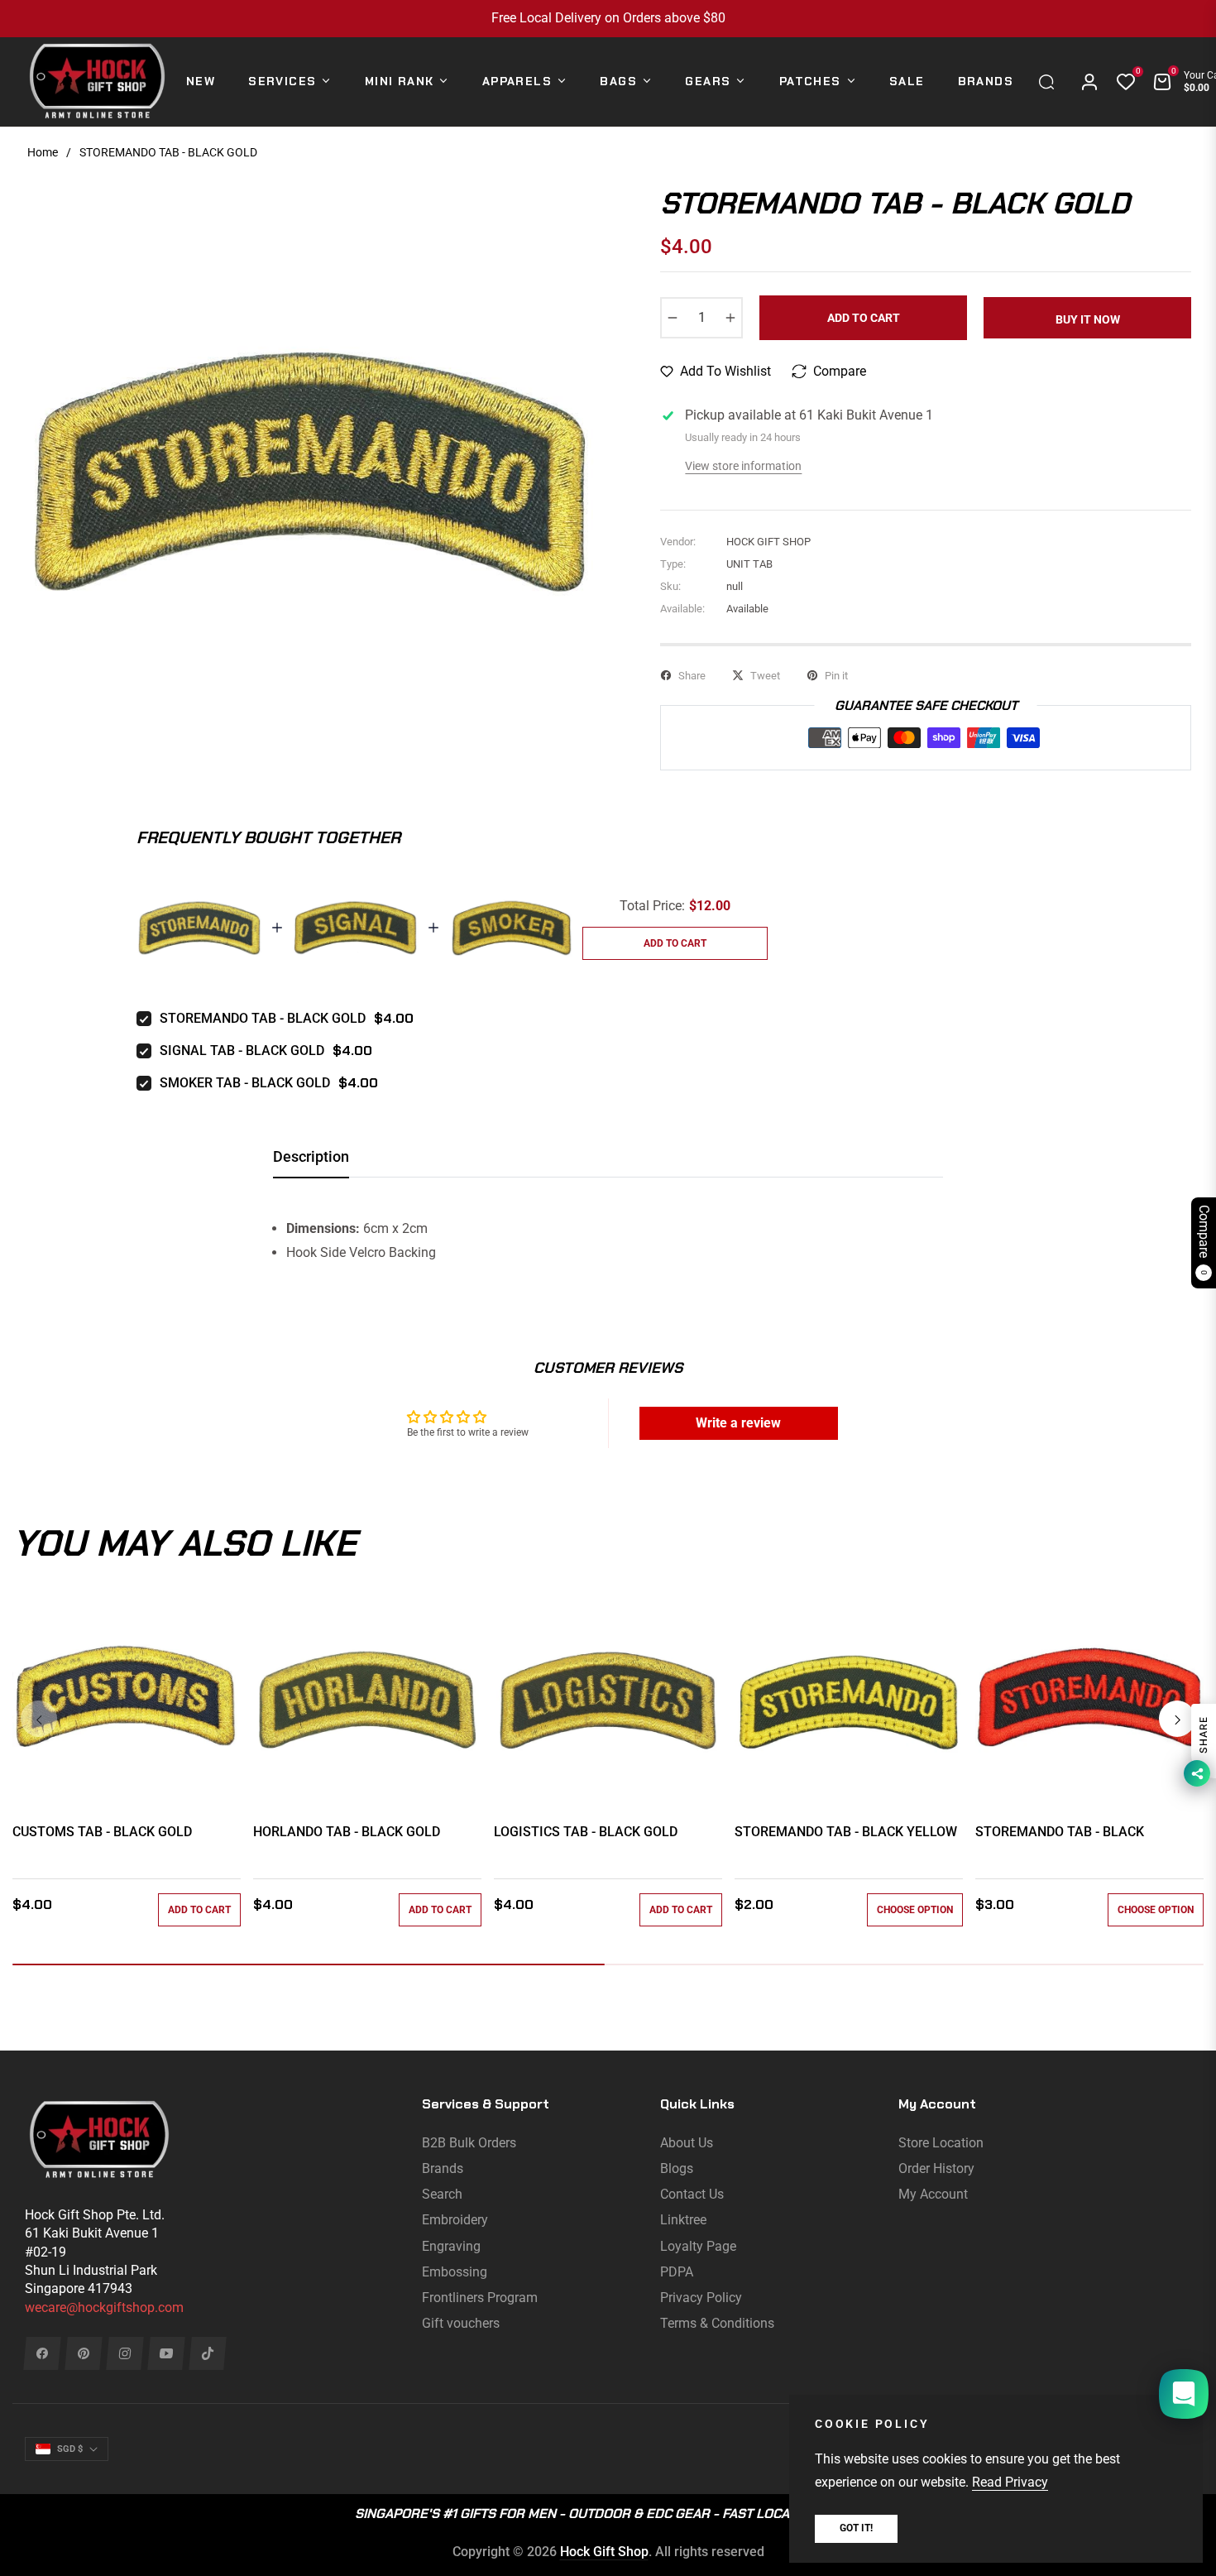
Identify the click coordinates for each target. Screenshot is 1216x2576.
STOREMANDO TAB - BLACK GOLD (263, 1018)
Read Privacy (1010, 2482)
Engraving (451, 2246)
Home (43, 152)
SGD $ (70, 2449)
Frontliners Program (480, 2298)
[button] (1051, 82)
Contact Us (692, 2194)
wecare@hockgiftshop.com (104, 2307)
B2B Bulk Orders (469, 2143)
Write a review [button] (738, 1423)
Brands (443, 2168)
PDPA (677, 2272)
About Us (687, 2143)
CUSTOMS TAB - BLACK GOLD (102, 1832)
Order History (936, 2168)
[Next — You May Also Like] (1177, 1719)
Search (442, 2194)
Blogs (677, 2168)
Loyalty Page (698, 2246)
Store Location (941, 2143)
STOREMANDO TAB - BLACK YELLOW (846, 1832)
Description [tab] (311, 1156)
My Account (933, 2194)
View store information (743, 466)
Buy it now (1088, 319)
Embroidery (455, 2220)
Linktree (683, 2220)
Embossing (455, 2272)
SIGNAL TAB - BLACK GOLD (242, 1051)
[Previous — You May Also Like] (39, 1719)
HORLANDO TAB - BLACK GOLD (347, 1832)
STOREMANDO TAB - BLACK (1060, 1832)
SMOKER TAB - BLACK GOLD (245, 1083)
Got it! (856, 2528)
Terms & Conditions (717, 2323)
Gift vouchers (461, 2323)
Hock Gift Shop (604, 2552)
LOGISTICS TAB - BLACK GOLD (586, 1832)
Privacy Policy (701, 2298)
